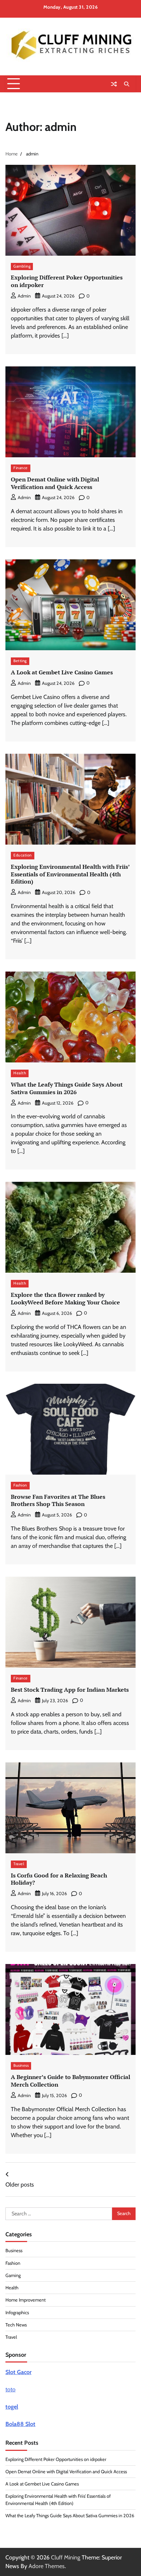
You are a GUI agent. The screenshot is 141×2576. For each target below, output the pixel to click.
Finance (21, 468)
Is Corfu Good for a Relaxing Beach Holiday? (59, 1879)
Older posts (20, 2185)
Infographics (17, 2313)
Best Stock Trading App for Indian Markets (70, 1690)
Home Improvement (25, 2300)
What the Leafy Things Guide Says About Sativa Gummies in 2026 (67, 1088)
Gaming (13, 2275)
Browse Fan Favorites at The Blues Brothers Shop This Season (58, 1500)
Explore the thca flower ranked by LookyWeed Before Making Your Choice (65, 1298)
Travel (19, 1864)
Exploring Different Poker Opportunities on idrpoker (67, 281)
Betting (20, 661)
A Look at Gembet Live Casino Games (62, 672)
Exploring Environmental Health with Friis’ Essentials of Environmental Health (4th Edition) (70, 874)
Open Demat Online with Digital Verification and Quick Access (55, 483)
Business (21, 2066)
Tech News (16, 2325)
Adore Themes (47, 2566)
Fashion (20, 1485)
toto (10, 2389)
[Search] (127, 84)
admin (24, 296)
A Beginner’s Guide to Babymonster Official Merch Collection (70, 2081)
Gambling (22, 266)
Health (20, 1073)
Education (23, 855)
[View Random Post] (114, 84)
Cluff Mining (66, 2557)
